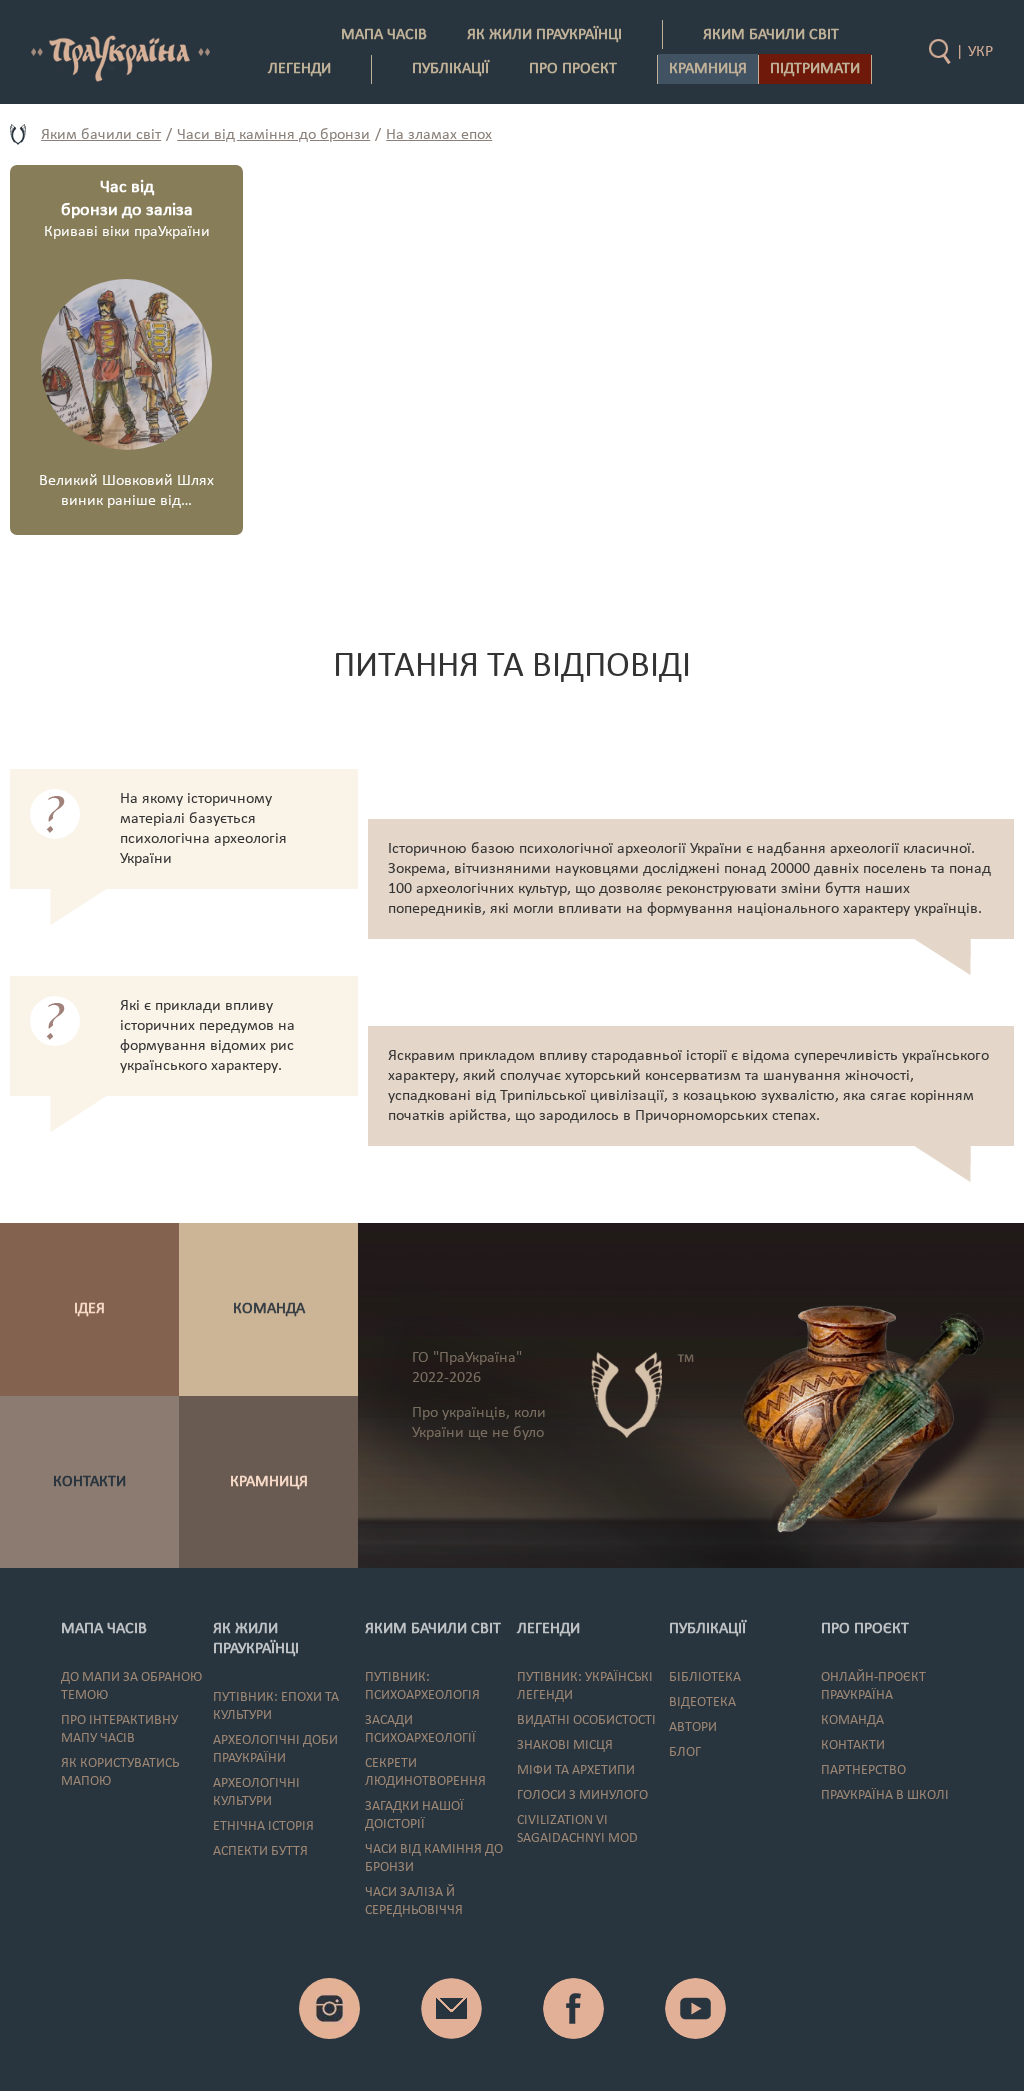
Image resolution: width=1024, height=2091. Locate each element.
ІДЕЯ (89, 1309)
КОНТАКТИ (89, 1482)
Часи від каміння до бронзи (273, 135)
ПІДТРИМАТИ (815, 69)
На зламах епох (439, 135)
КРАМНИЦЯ (269, 1482)
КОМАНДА (269, 1309)
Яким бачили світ (101, 135)
